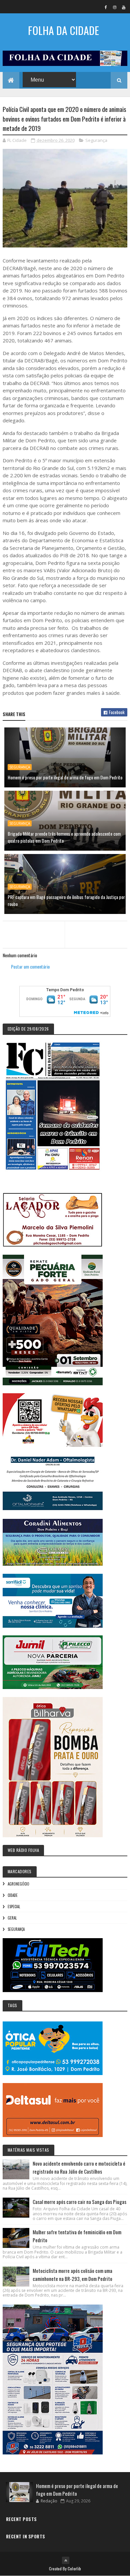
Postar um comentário (30, 966)
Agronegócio (18, 1884)
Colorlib (74, 2569)
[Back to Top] (66, 2560)
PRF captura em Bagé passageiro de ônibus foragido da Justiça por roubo (66, 900)
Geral (12, 1918)
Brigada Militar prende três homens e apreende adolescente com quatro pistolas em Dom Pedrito (64, 837)
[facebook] (106, 7)
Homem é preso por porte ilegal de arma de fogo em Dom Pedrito (65, 777)
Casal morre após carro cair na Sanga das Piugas (79, 2202)
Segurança (96, 140)
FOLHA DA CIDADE (63, 30)
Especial (14, 1907)
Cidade (13, 1895)
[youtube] (124, 7)
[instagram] (115, 7)
